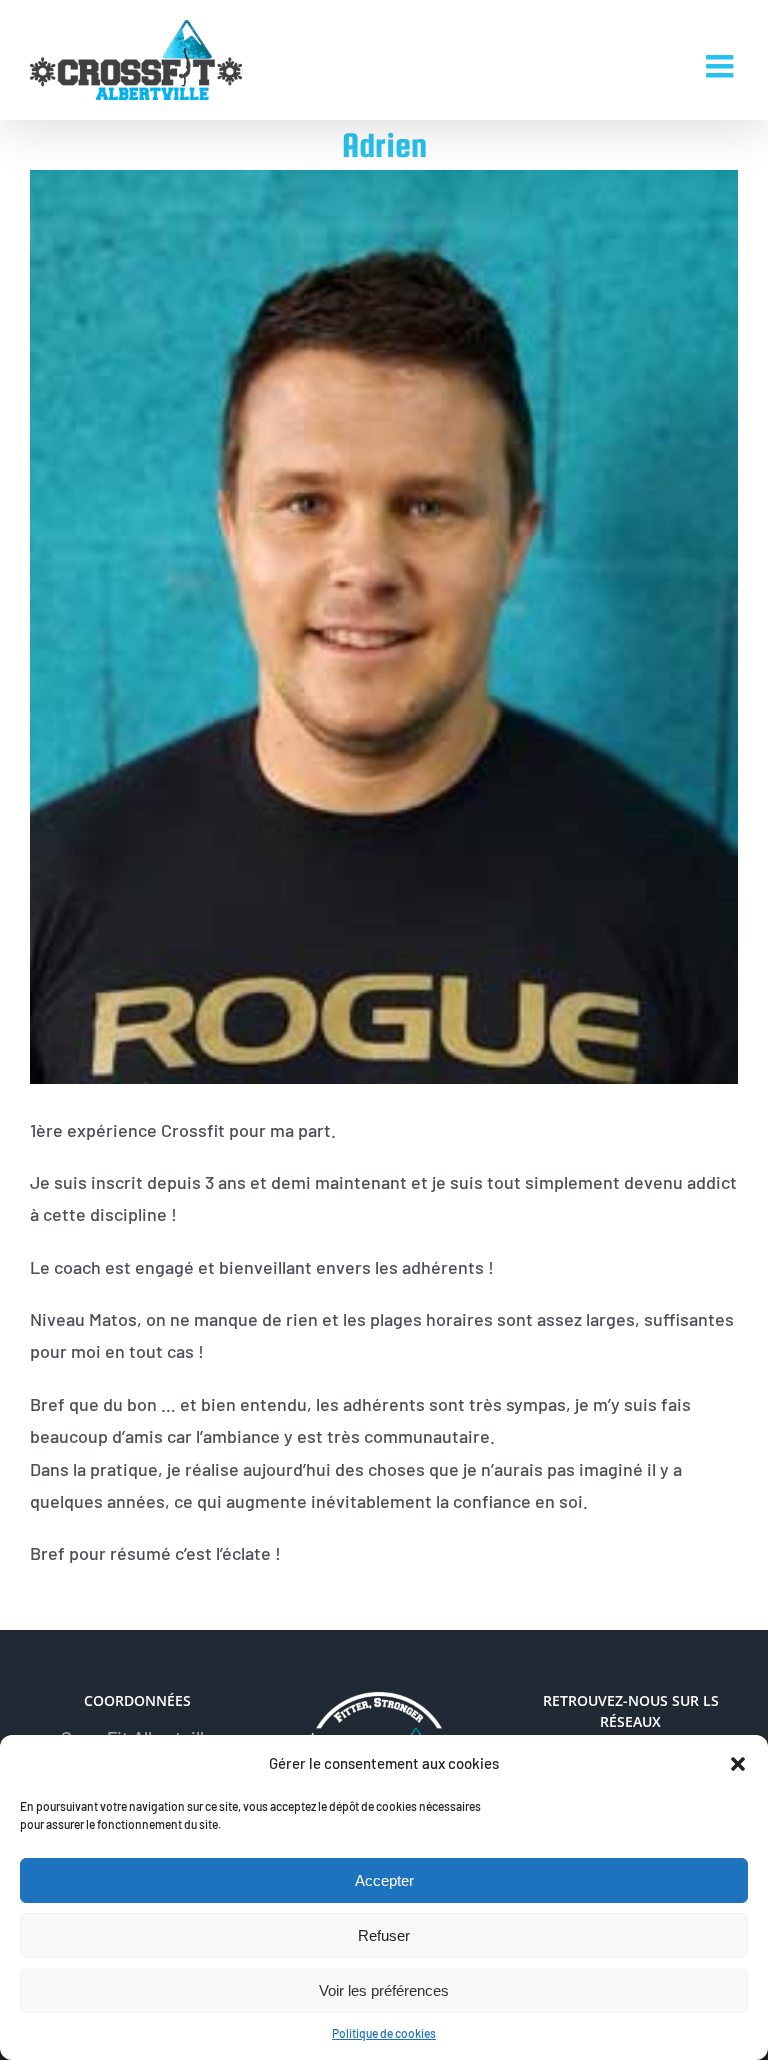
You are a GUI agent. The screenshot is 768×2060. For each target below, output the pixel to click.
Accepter (384, 1880)
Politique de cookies (384, 2033)
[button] (738, 1764)
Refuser (384, 1935)
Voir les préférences (384, 1990)
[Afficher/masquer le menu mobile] (722, 66)
